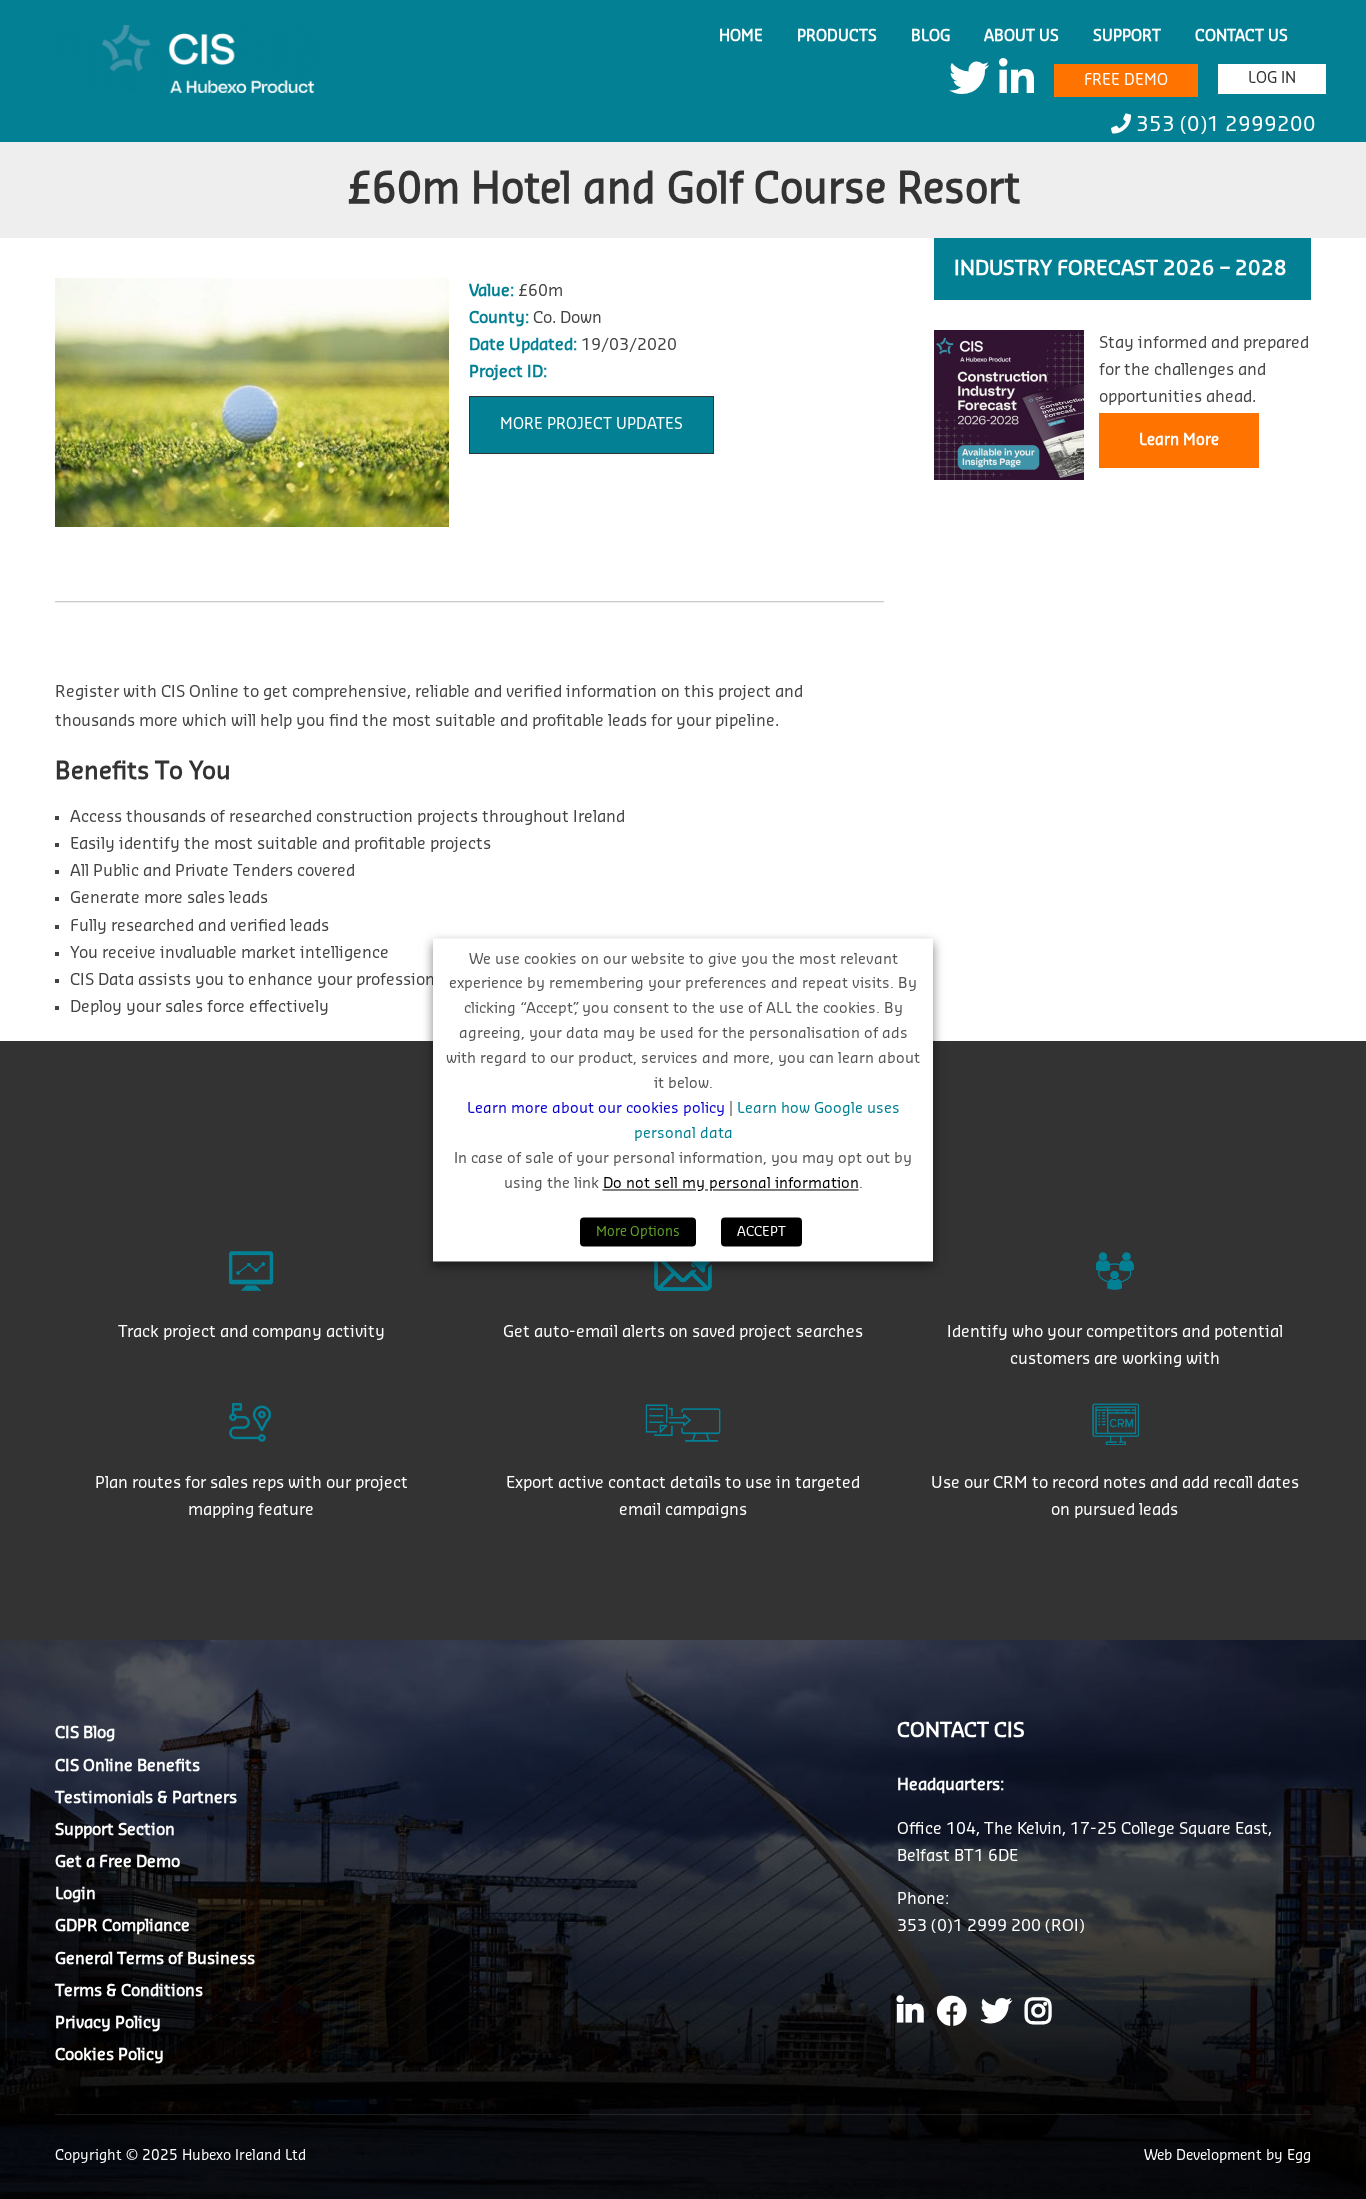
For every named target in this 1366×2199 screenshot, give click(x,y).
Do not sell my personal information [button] (731, 1183)
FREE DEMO (1126, 80)
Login (75, 1894)
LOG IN (1272, 78)
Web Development (1205, 2156)
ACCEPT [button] (761, 1231)
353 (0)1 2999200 (1223, 125)
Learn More (1179, 440)
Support (1127, 36)
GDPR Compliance (122, 1926)
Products (837, 36)
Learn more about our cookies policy (598, 1109)
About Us (1021, 36)
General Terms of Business (155, 1959)
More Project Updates (591, 424)
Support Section (115, 1830)
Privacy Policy (108, 2023)
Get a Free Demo (117, 1862)
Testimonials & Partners (146, 1798)
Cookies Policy (109, 2055)
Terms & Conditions (129, 1991)
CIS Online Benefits (127, 1766)
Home (741, 36)
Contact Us (1241, 36)
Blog (930, 36)
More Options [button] (638, 1231)
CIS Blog (85, 1733)
